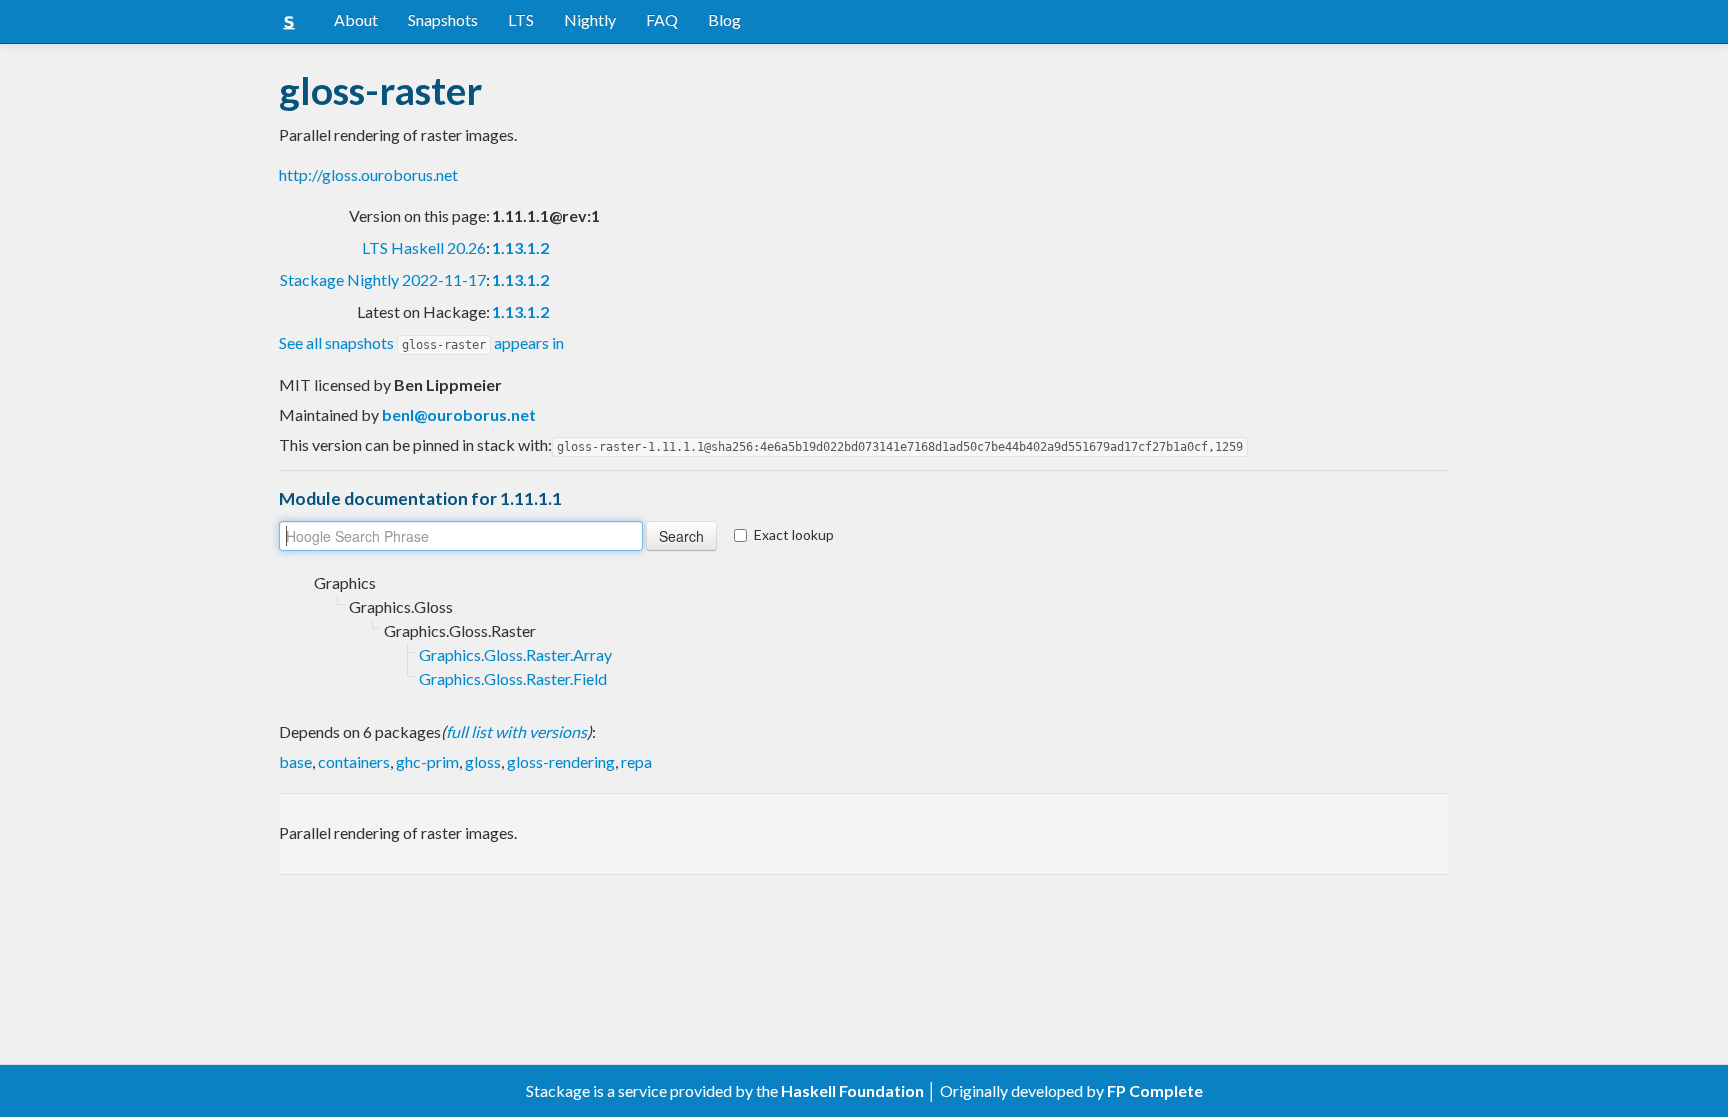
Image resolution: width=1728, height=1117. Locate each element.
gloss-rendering (561, 761)
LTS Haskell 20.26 (424, 247)
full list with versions (516, 731)
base (295, 761)
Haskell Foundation (852, 1090)
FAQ (662, 19)
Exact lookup (794, 534)
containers (354, 761)
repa (636, 761)
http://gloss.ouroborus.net (368, 174)
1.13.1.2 (520, 247)
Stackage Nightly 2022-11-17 (383, 279)
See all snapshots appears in (421, 342)
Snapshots (443, 19)
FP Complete (1155, 1090)
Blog (724, 19)
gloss (483, 761)
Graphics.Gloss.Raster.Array (515, 654)
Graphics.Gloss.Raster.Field (513, 678)
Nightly (590, 19)
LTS (521, 19)
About (356, 19)
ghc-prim (427, 761)
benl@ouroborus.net (459, 414)
